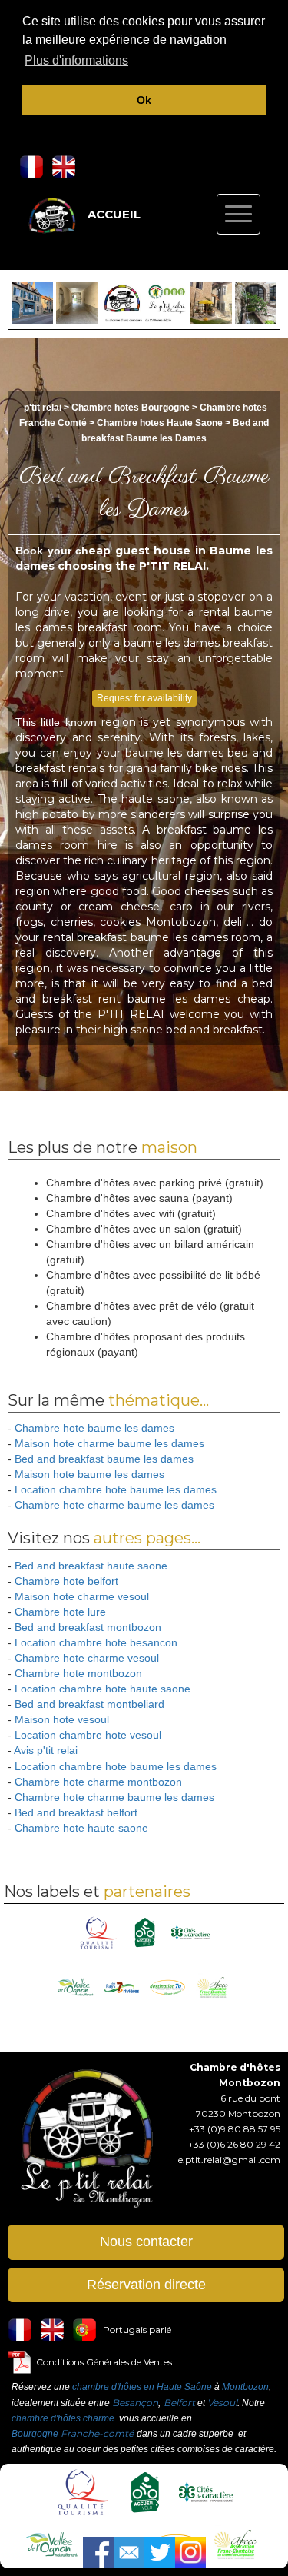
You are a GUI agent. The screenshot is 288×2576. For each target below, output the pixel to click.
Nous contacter (146, 2242)
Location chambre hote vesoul (88, 1735)
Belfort (179, 2403)
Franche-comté (97, 2433)
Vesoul (222, 2403)
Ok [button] (144, 100)
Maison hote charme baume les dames (109, 1443)
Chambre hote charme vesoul (87, 1658)
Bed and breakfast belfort (76, 1812)
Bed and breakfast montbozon (88, 1627)
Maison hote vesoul (62, 1719)
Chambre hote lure (60, 1612)
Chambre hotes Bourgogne (132, 408)
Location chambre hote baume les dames (116, 1489)
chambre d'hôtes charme (63, 2418)
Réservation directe (146, 2285)
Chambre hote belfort (66, 1581)
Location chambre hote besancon (96, 1642)
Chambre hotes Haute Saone (160, 423)
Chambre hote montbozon (78, 1673)
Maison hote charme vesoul (82, 1596)
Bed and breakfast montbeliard (89, 1704)
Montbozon (245, 2387)
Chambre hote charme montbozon (98, 1782)
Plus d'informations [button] (76, 60)
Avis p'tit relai (46, 1750)
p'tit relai (43, 408)
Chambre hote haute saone (81, 1828)
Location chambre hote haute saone (103, 1689)
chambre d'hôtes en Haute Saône (142, 2387)
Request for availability (144, 698)
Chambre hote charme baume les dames (114, 1505)
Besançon (135, 2403)
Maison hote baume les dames (89, 1474)
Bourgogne (35, 2434)
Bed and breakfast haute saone (91, 1566)
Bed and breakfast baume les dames (104, 1459)
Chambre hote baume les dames (94, 1428)
